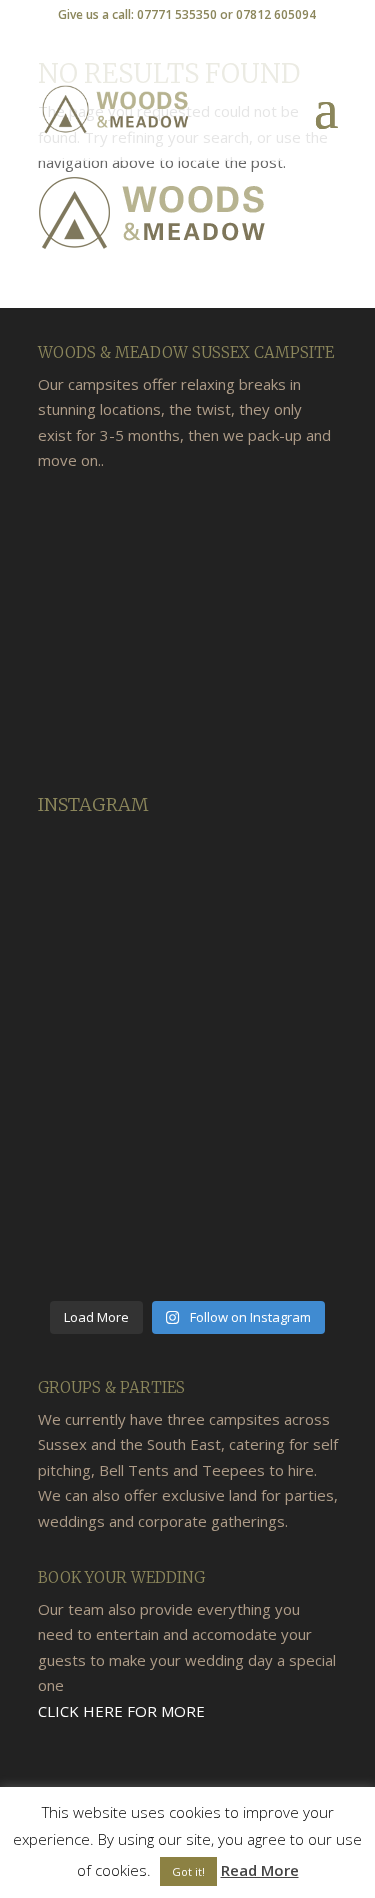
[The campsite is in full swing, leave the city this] (265, 1151)
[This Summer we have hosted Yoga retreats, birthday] (110, 878)
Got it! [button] (188, 1871)
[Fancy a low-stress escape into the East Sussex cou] (265, 1060)
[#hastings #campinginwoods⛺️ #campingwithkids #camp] (265, 969)
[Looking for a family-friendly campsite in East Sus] (110, 1060)
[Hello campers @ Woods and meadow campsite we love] (110, 969)
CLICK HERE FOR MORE (121, 1711)
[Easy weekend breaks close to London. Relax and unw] (110, 1243)
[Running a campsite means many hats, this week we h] (110, 1151)
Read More (260, 1870)
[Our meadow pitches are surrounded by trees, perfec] (265, 878)
